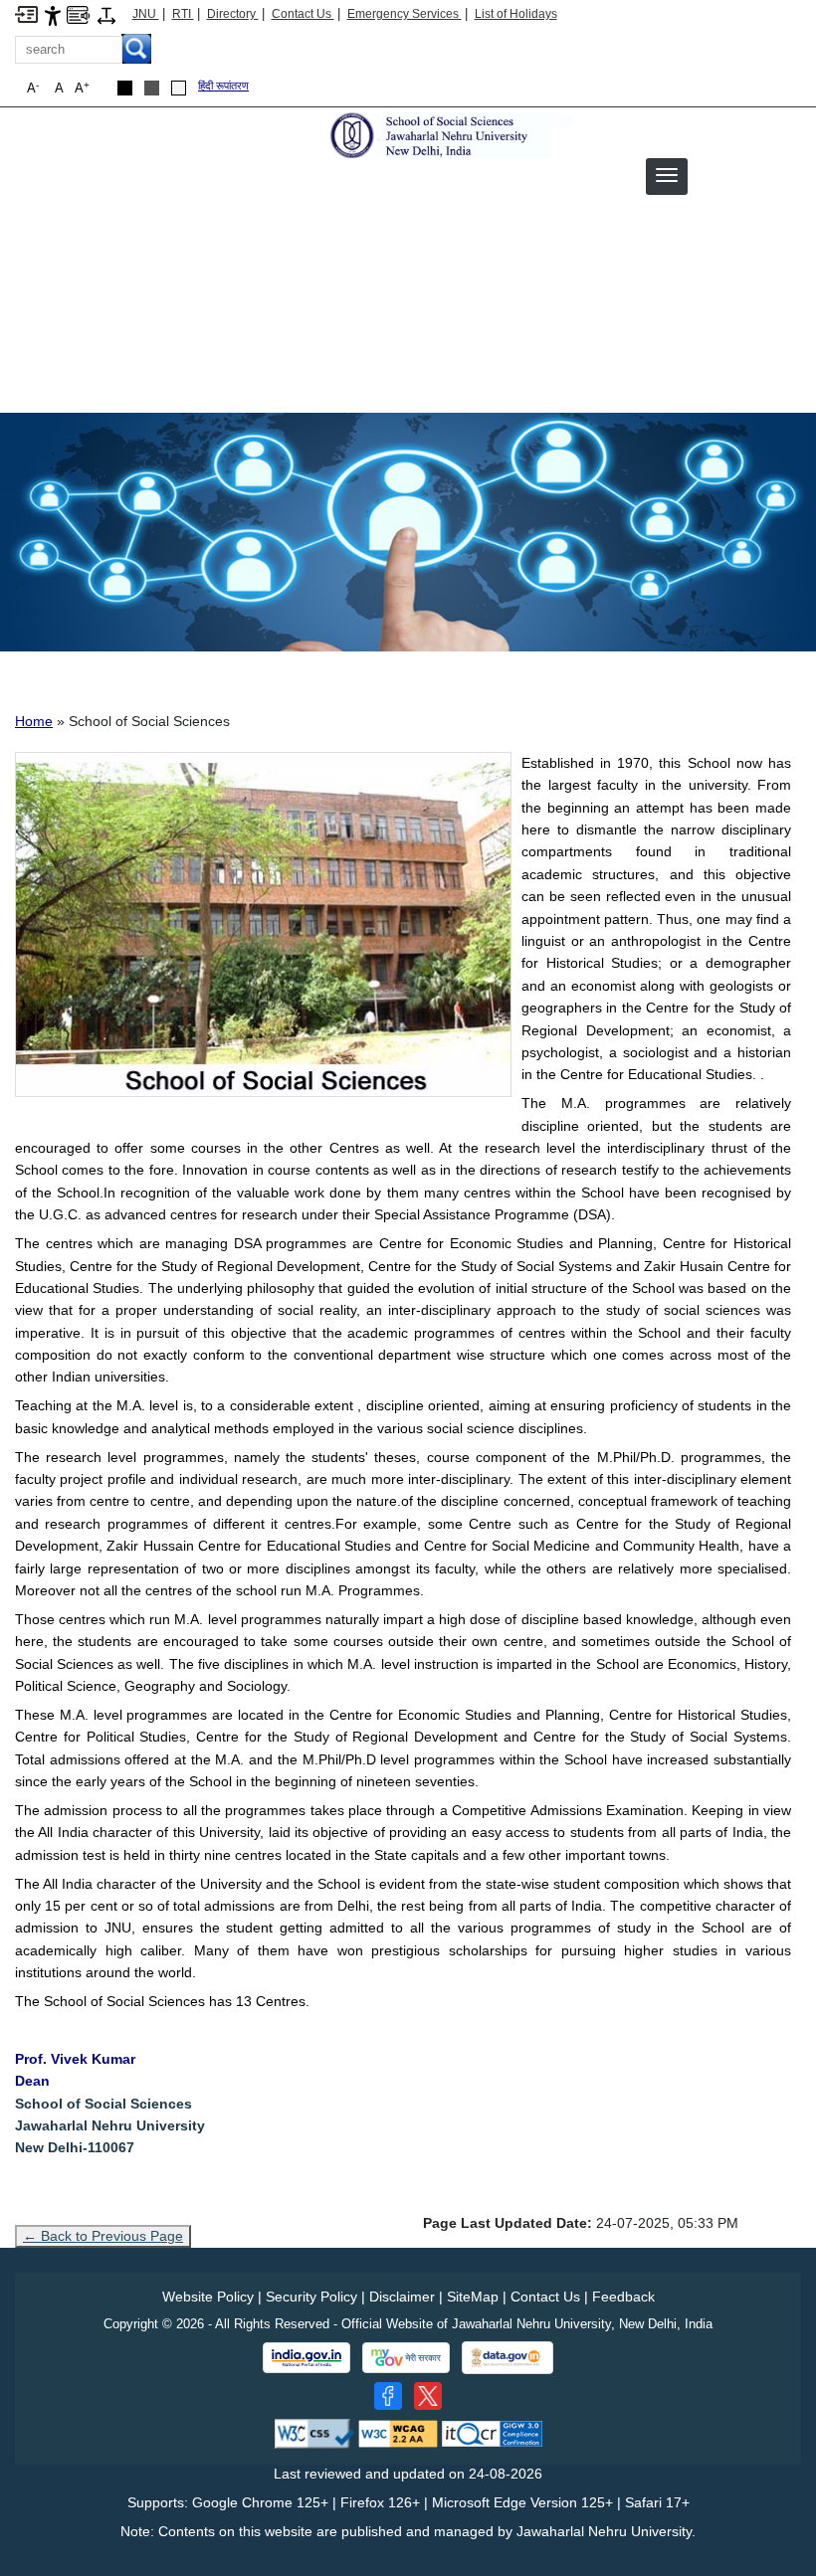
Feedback (623, 2297)
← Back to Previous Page (103, 2236)
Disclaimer (402, 2297)
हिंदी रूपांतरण (223, 86)
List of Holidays (516, 14)
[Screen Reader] (78, 13)
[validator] (314, 2432)
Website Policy (208, 2297)
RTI (183, 14)
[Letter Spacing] (106, 14)
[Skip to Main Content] (26, 13)
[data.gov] (508, 2358)
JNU (146, 14)
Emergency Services (405, 14)
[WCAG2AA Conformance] (398, 2432)
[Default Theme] (179, 88)
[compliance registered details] (492, 2432)
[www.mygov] (406, 2358)
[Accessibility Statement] (53, 14)
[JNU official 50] (428, 2396)
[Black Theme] (125, 88)
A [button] (82, 88)
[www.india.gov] (306, 2358)
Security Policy (311, 2297)
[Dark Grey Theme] (152, 88)
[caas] (449, 135)
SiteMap (473, 2297)
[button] (667, 175)
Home (34, 721)
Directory (233, 14)
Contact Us (303, 14)
